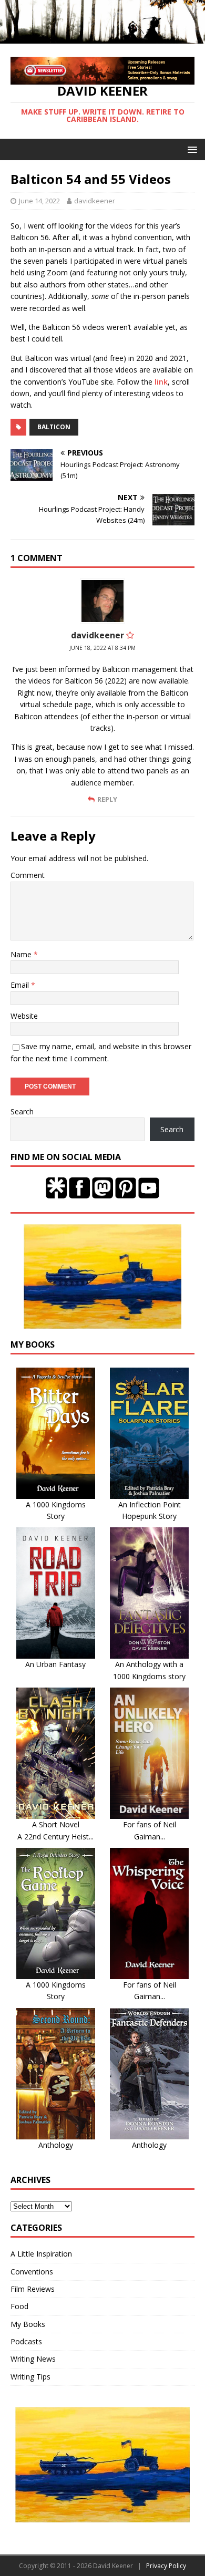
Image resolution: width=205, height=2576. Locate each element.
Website (24, 1016)
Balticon (54, 427)
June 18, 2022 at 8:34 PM (102, 648)
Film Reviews (33, 2289)
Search (22, 1111)
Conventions (32, 2272)
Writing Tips (30, 2377)
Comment (28, 875)
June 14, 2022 (39, 201)
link (161, 382)
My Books (28, 2324)
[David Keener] (102, 37)
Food (19, 2306)
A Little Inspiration (41, 2254)
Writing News (33, 2359)
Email (21, 985)
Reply (107, 799)
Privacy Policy (166, 2566)
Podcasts (26, 2341)
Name (22, 954)
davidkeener (95, 201)
